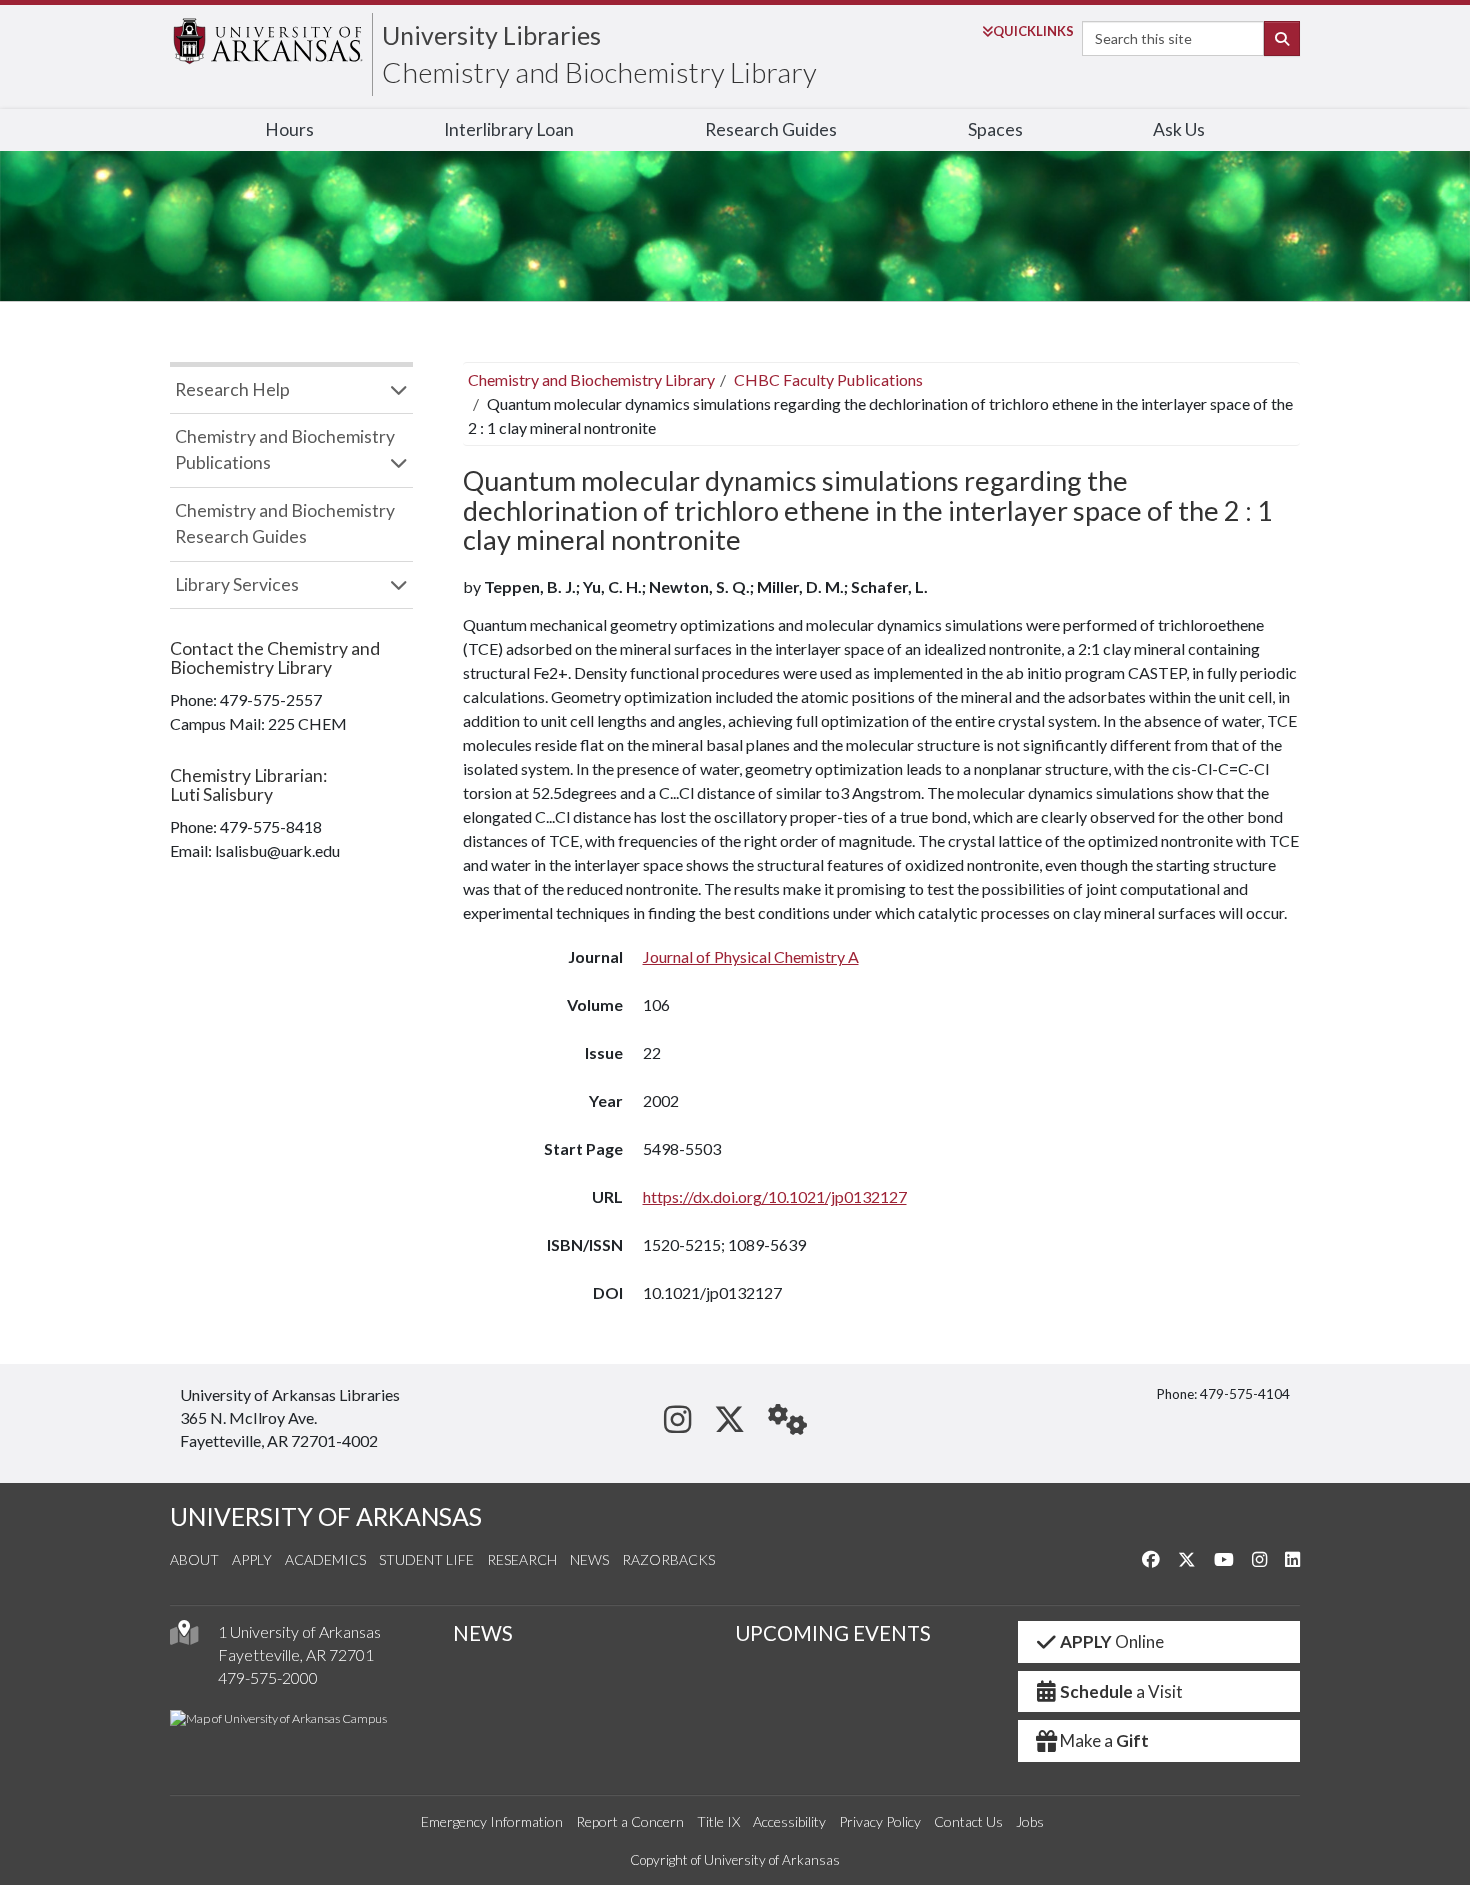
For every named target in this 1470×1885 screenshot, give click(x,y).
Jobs (1030, 1821)
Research (522, 1559)
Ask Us (1179, 129)
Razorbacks (668, 1559)
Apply (252, 1559)
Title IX (718, 1821)
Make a (1104, 1740)
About (194, 1559)
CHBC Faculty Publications (828, 379)
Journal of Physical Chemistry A (751, 956)
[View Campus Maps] (184, 1637)
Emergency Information (492, 1821)
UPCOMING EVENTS (833, 1633)
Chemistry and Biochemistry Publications (285, 449)
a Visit (1121, 1691)
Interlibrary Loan (509, 129)
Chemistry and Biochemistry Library (599, 72)
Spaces (995, 129)
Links (1033, 31)
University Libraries (491, 35)
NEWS (483, 1633)
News (589, 1559)
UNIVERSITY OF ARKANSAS (326, 1516)
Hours (289, 129)
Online (1112, 1641)
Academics (325, 1559)
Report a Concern (630, 1821)
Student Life (426, 1559)
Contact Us (968, 1821)
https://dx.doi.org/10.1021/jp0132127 (775, 1196)
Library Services (237, 584)
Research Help (232, 389)
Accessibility (789, 1821)
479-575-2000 (268, 1677)
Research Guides (771, 129)
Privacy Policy (880, 1821)
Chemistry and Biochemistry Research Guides (285, 523)
